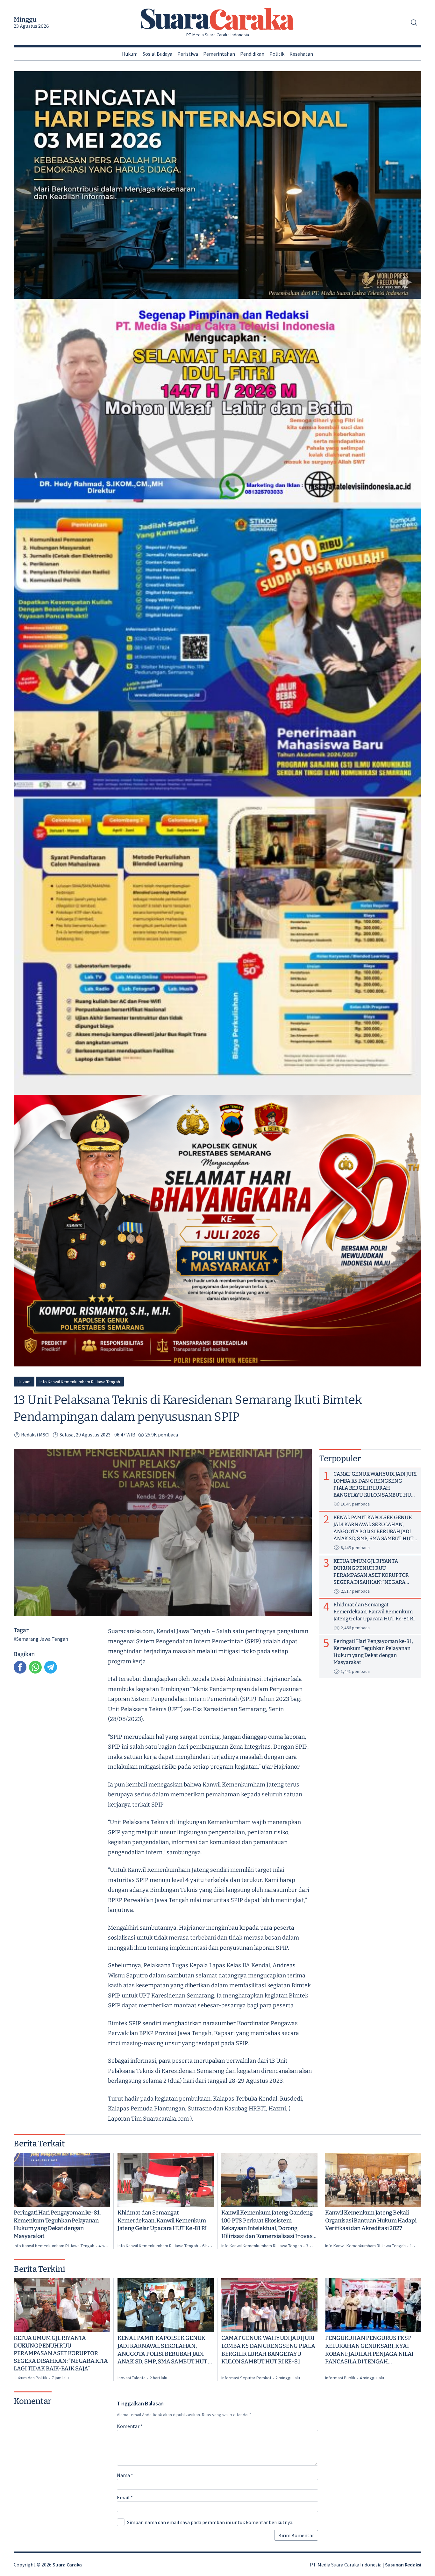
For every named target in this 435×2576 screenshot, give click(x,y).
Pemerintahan (219, 54)
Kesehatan (301, 54)
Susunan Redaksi (403, 2565)
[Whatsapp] (35, 1667)
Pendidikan (252, 54)
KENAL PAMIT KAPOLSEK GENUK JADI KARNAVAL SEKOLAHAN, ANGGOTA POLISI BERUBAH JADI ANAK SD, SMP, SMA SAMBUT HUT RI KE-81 (166, 2350)
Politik (277, 54)
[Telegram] (51, 1667)
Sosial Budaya (157, 54)
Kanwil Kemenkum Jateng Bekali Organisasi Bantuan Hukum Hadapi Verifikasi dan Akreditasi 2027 (371, 2221)
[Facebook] (20, 1667)
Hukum (130, 54)
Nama (125, 2475)
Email (125, 2497)
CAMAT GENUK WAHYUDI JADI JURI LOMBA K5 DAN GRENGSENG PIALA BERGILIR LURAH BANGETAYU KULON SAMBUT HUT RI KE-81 (268, 2350)
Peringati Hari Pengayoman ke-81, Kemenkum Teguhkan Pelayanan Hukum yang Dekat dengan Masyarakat (57, 2224)
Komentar (130, 2426)
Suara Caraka (67, 2565)
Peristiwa (188, 54)
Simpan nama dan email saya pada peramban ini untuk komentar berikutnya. (210, 2522)
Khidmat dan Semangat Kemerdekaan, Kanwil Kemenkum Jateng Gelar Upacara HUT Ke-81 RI (162, 2221)
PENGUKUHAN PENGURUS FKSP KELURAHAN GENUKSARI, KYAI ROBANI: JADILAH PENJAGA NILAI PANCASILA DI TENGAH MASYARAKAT (369, 2350)
